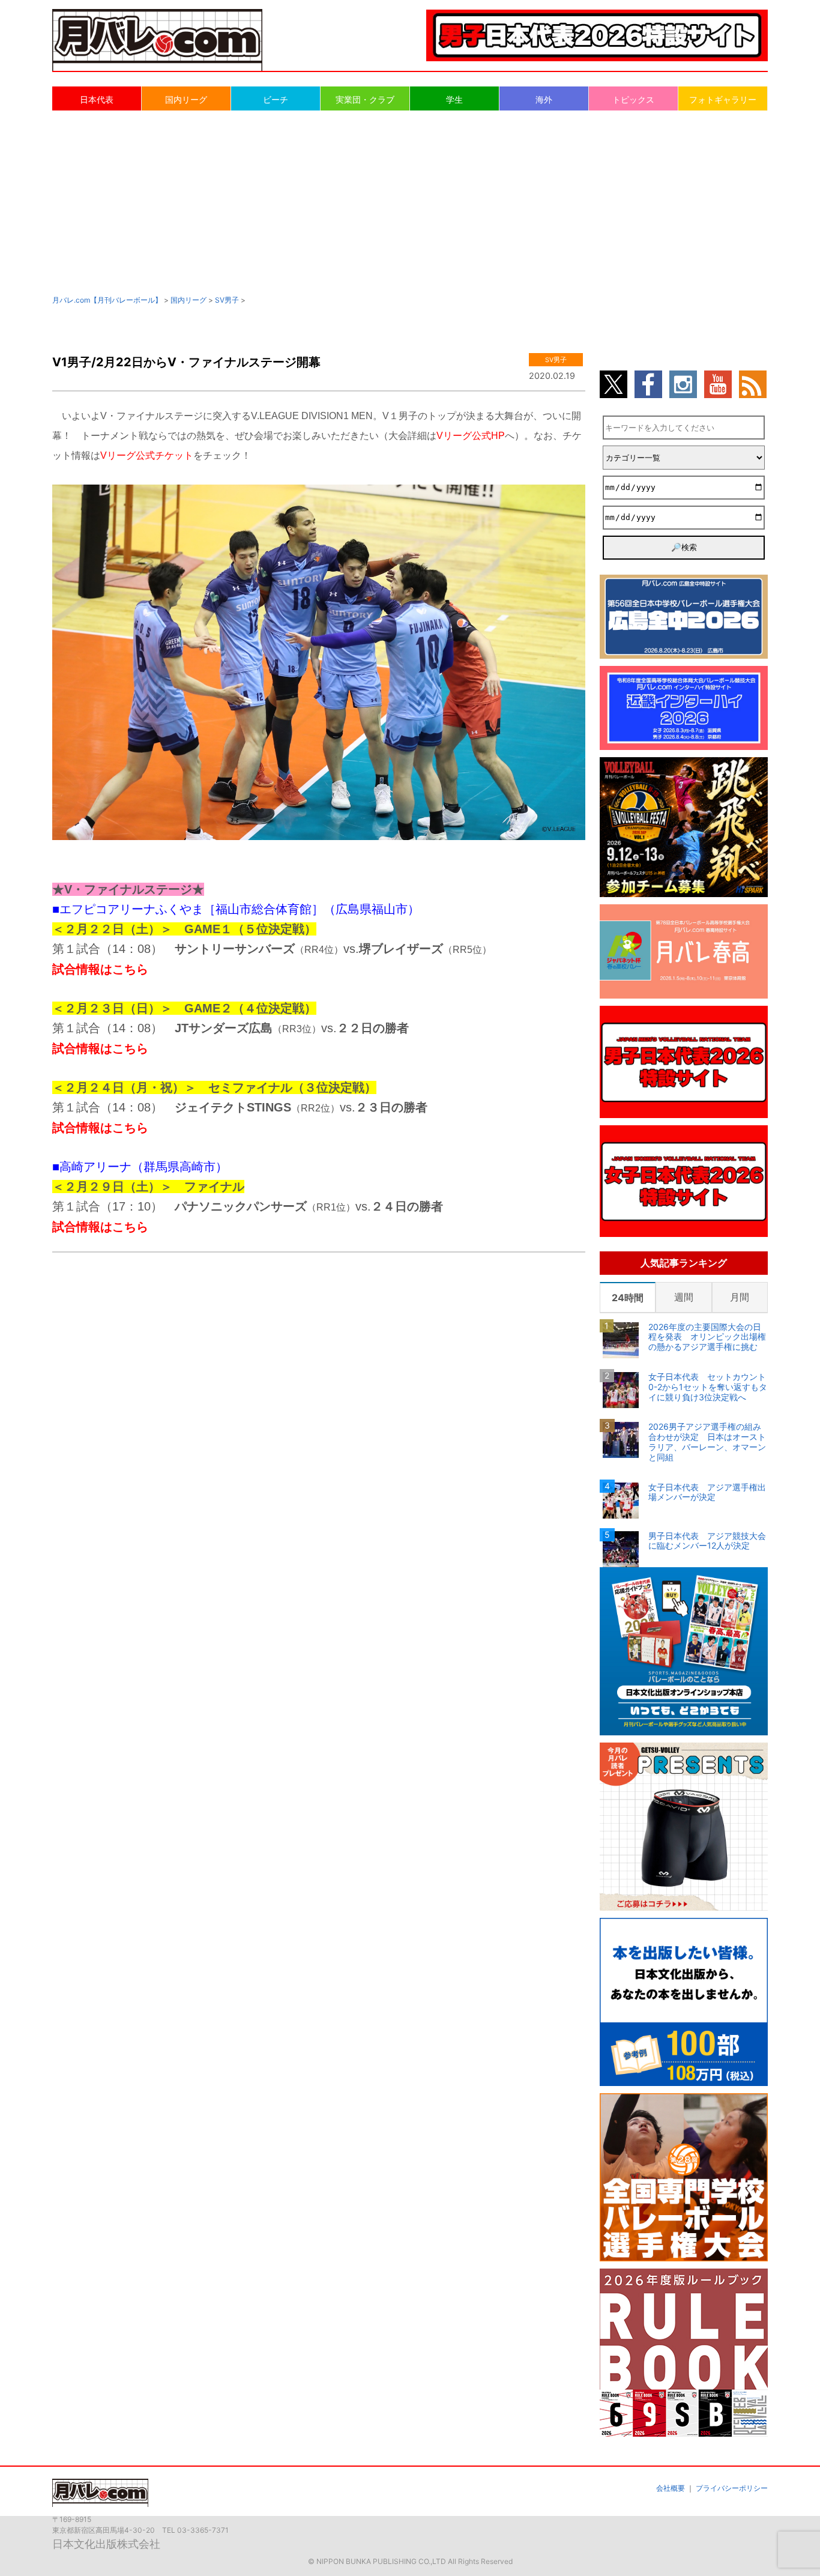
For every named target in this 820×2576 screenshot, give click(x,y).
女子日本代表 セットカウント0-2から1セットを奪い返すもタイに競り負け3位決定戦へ (708, 1387)
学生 (454, 99)
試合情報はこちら (100, 969)
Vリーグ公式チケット (147, 455)
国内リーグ (186, 99)
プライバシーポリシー (732, 2488)
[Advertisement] (410, 202)
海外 (544, 99)
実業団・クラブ (365, 99)
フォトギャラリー (723, 99)
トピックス (633, 99)
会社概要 (671, 2488)
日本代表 (97, 99)
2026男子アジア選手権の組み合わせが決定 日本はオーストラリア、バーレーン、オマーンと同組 (707, 1442)
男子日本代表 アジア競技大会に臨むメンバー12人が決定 (707, 1541)
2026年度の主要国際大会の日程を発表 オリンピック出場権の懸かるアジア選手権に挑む (707, 1337)
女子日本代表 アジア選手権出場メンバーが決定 (707, 1492)
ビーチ (276, 99)
